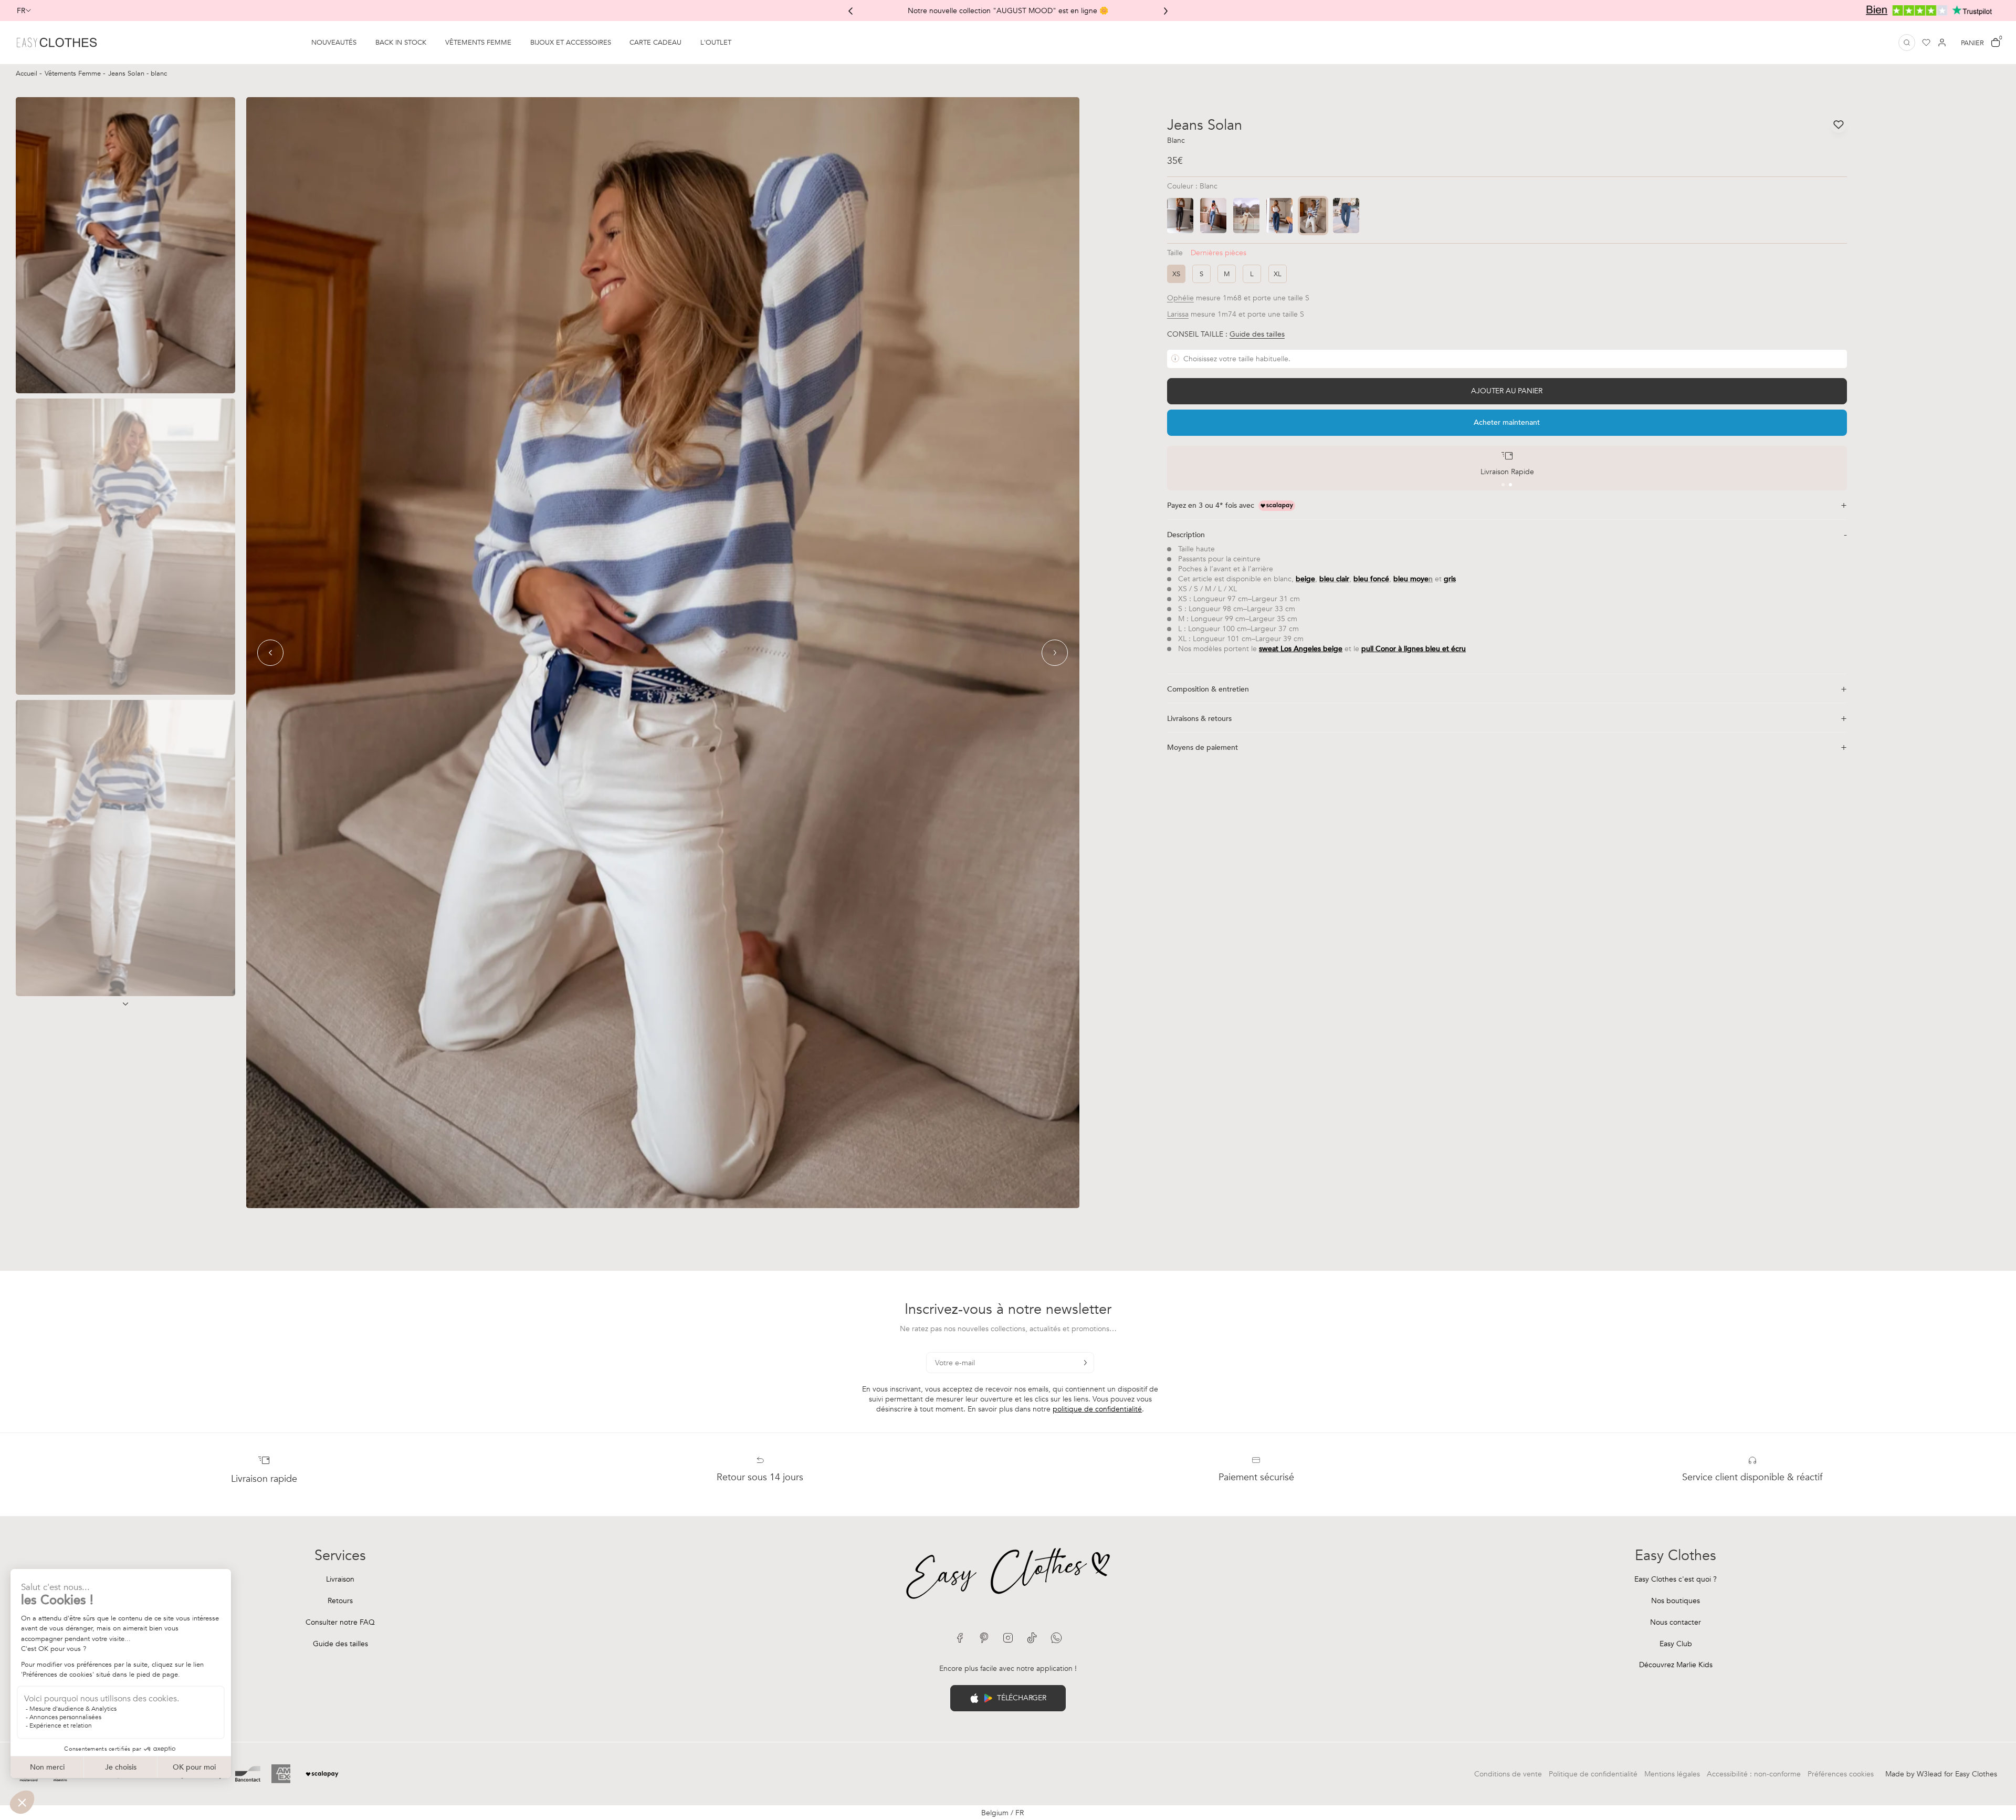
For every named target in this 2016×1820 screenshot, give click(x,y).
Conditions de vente (1508, 1774)
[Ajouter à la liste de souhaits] (1839, 124)
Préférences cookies (1841, 1774)
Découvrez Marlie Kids (1676, 1665)
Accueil (28, 74)
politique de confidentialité (1097, 1409)
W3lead (1929, 1774)
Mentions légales (1672, 1774)
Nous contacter (1676, 1622)
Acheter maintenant (1507, 422)
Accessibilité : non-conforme (1754, 1774)
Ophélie (1180, 298)
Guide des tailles (340, 1644)
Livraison (340, 1579)
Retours (340, 1601)
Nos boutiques (1676, 1601)
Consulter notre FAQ (340, 1622)
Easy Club (1676, 1644)
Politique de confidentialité (1593, 1774)
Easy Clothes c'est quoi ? (1676, 1579)
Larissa (1178, 314)
